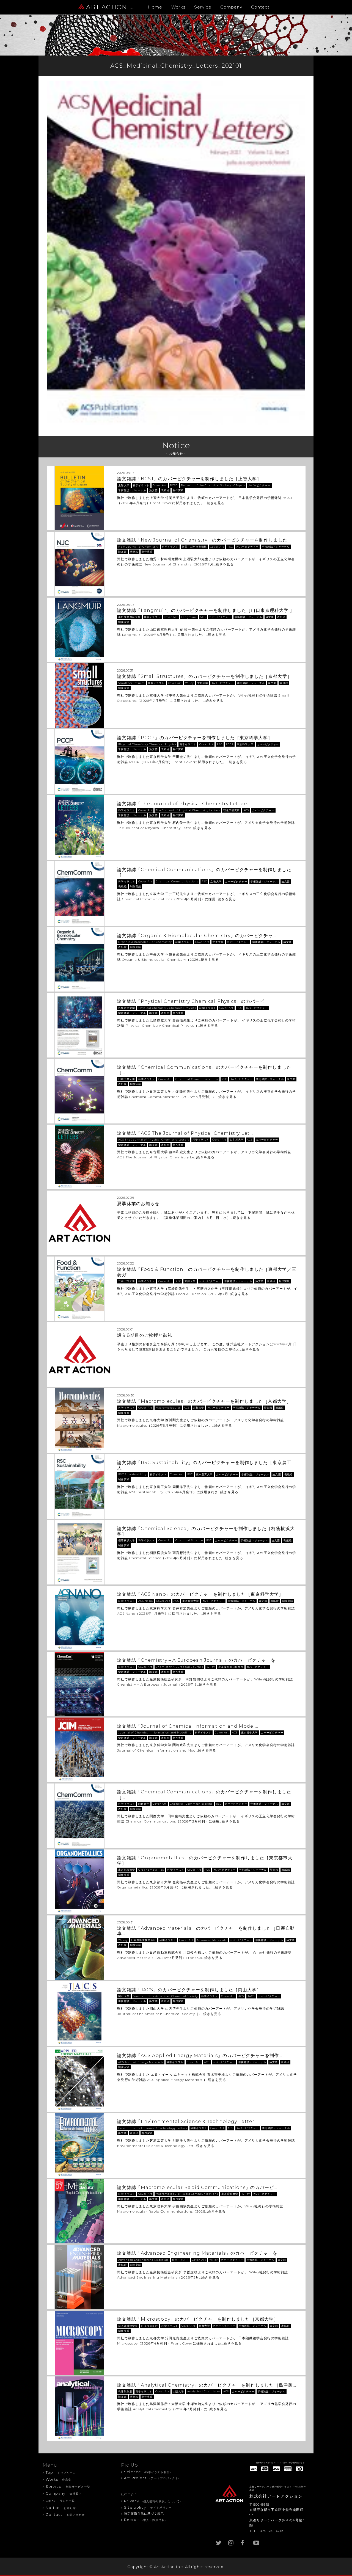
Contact (260, 7)
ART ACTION (110, 7)
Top (61, 2472)
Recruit (145, 2520)
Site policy (148, 2507)
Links (61, 2500)
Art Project (152, 2478)
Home (155, 7)
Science (148, 2472)
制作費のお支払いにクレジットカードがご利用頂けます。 (281, 2463)
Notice (61, 2508)
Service (203, 7)
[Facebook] (243, 2542)
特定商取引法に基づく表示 (144, 2514)
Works (178, 7)
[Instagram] (231, 2542)
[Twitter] (219, 2542)
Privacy (153, 2501)
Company (231, 7)
